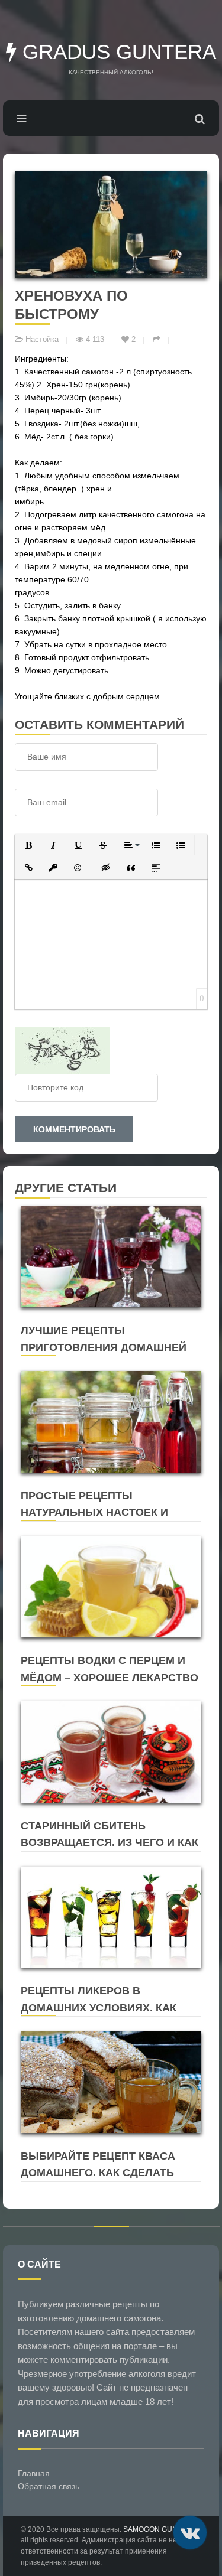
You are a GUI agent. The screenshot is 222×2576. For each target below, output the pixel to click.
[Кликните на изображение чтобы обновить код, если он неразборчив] (62, 1049)
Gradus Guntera (116, 52)
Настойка (42, 340)
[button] (28, 845)
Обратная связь (49, 2486)
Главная (34, 2473)
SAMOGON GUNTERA (160, 2529)
